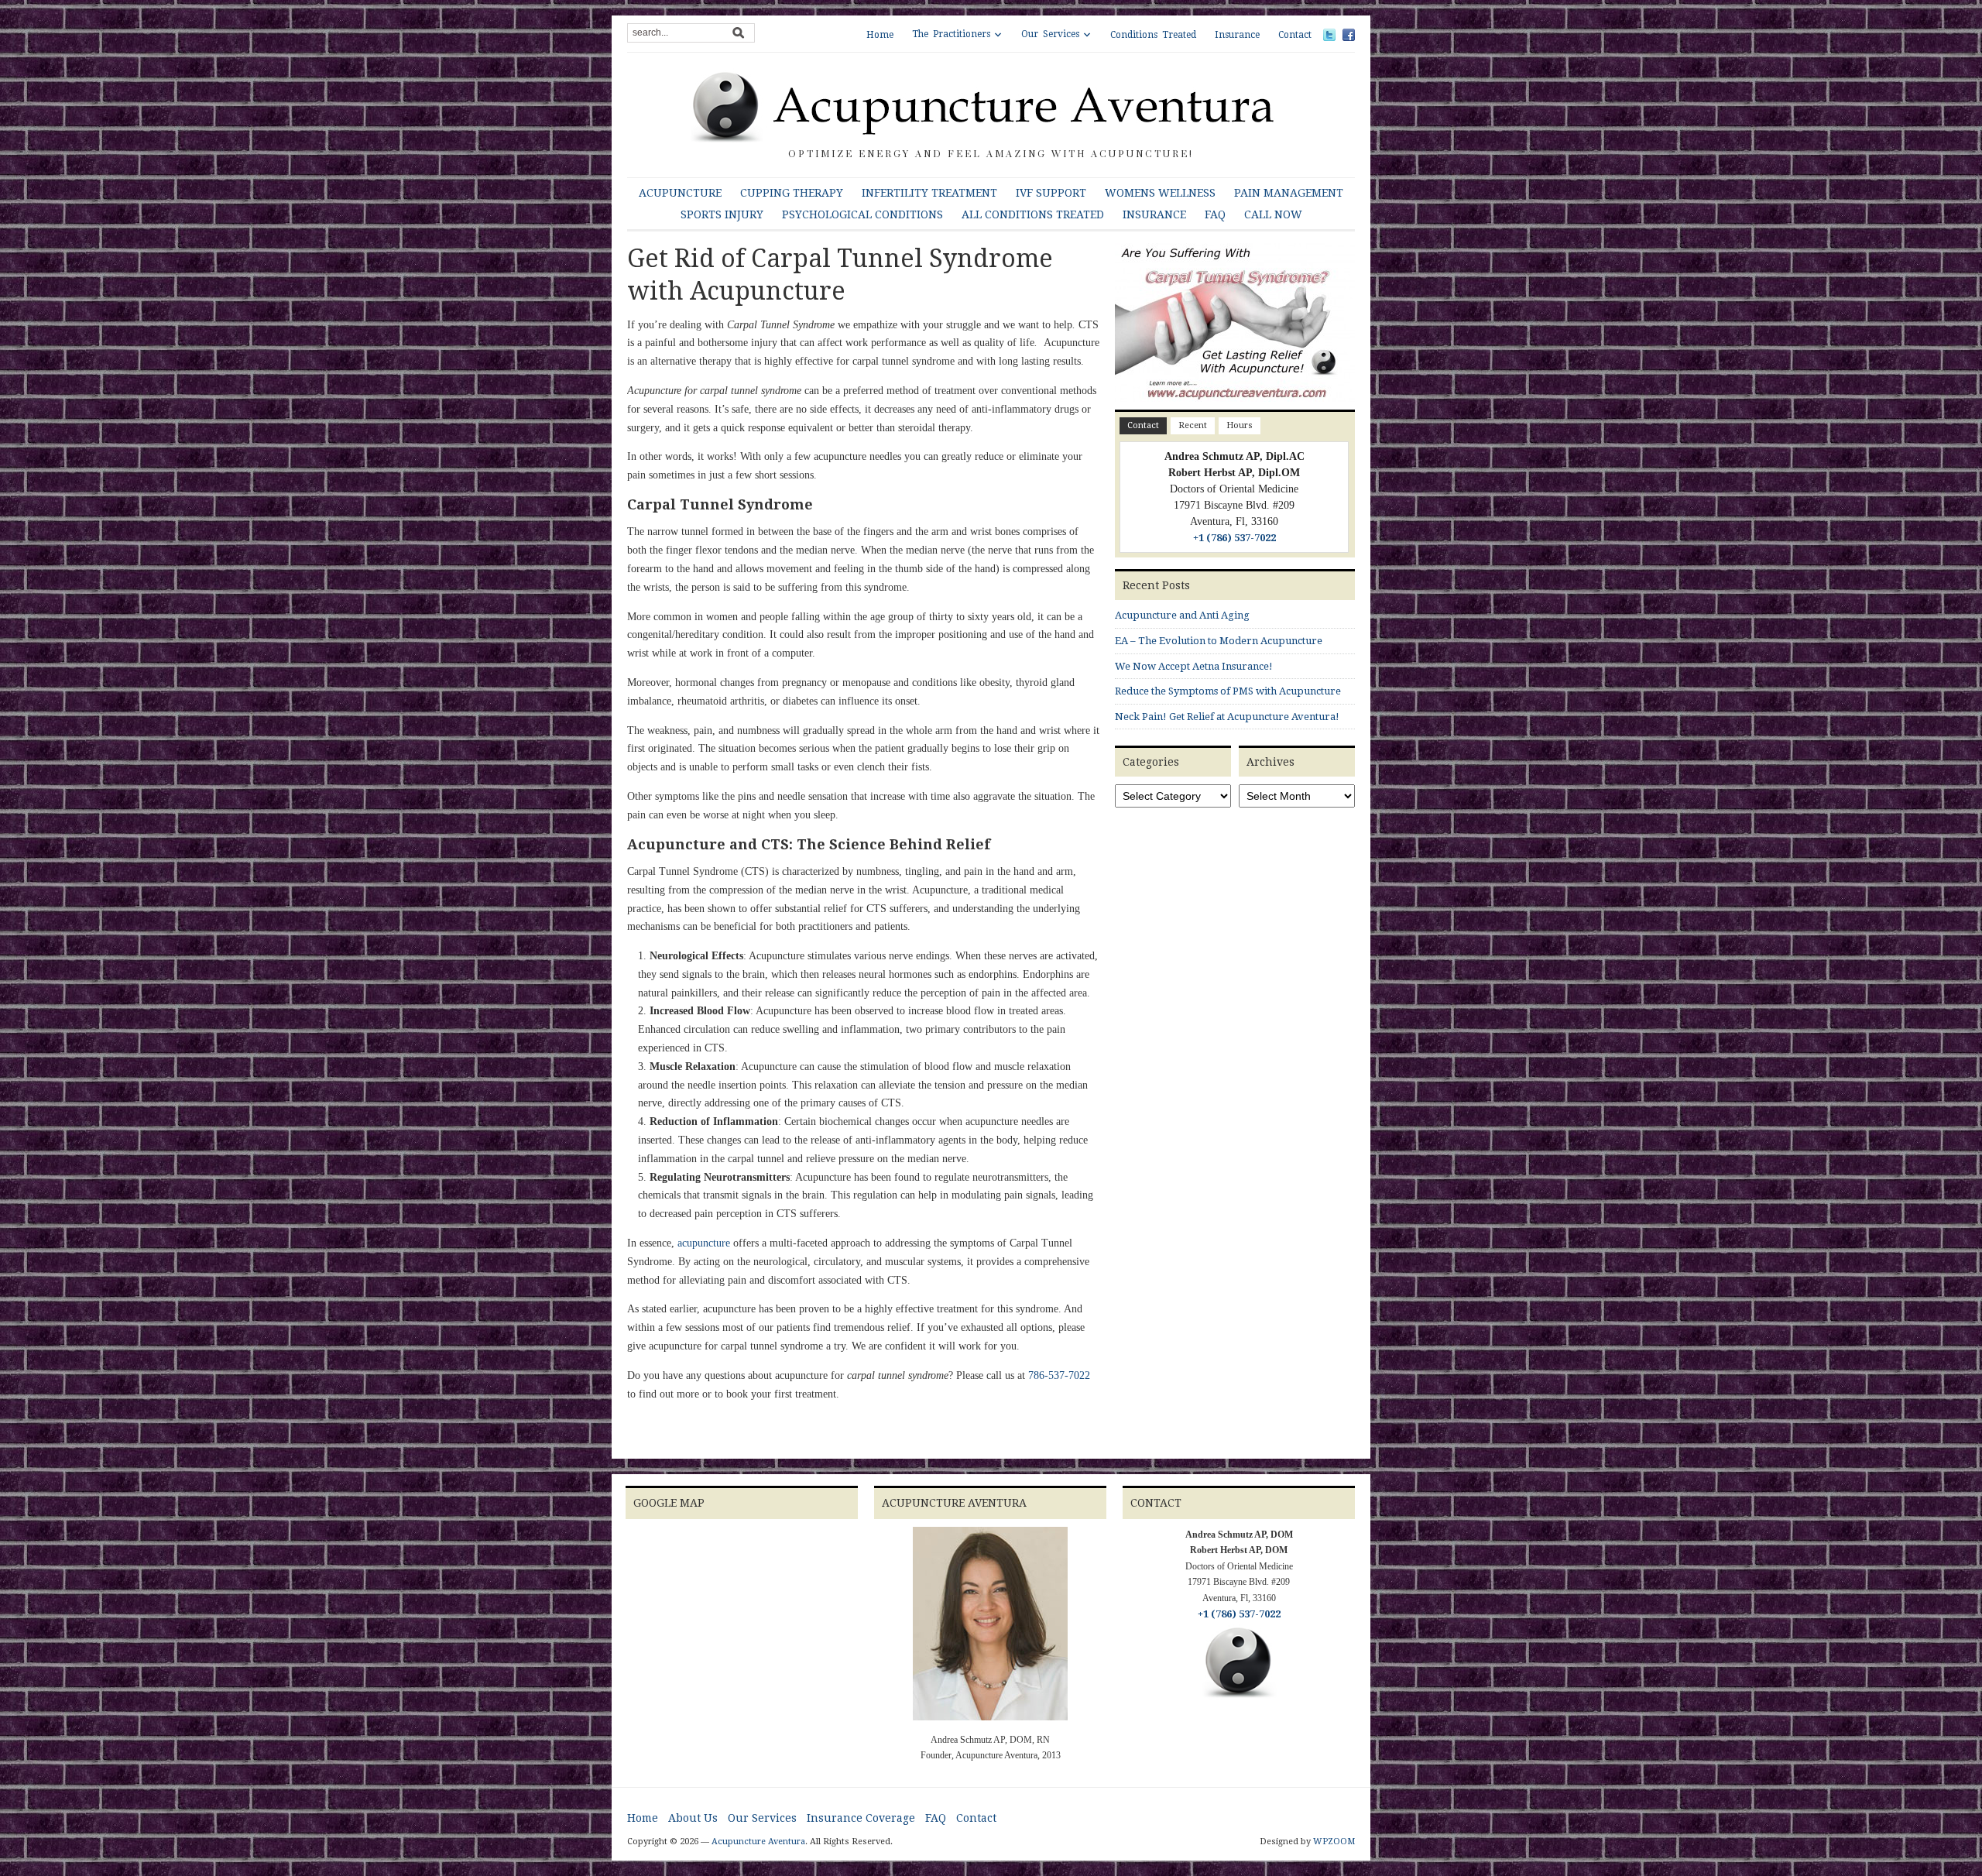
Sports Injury (722, 214)
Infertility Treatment (929, 193)
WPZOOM (1334, 1842)
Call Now (1273, 214)
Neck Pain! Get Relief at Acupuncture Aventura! (1227, 717)
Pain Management (1289, 193)
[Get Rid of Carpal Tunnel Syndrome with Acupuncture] (1235, 326)
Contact (1295, 35)
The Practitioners (951, 34)
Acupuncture (680, 193)
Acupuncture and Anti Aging (1182, 615)
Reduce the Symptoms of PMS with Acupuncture (1228, 691)
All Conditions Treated (1033, 214)
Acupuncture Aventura (758, 1842)
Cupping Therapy (792, 193)
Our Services (1050, 34)
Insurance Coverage (861, 1818)
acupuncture (704, 1243)
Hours (1240, 425)
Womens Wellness (1160, 193)
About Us (693, 1818)
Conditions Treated (1153, 35)
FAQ (1215, 214)
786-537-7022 (1059, 1375)
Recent (1193, 425)
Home (880, 35)
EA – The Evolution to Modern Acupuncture (1219, 641)
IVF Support (1051, 193)
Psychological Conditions (862, 214)
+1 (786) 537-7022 (1234, 538)
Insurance (1237, 35)
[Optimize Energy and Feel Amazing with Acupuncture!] (991, 106)
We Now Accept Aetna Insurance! (1194, 666)
